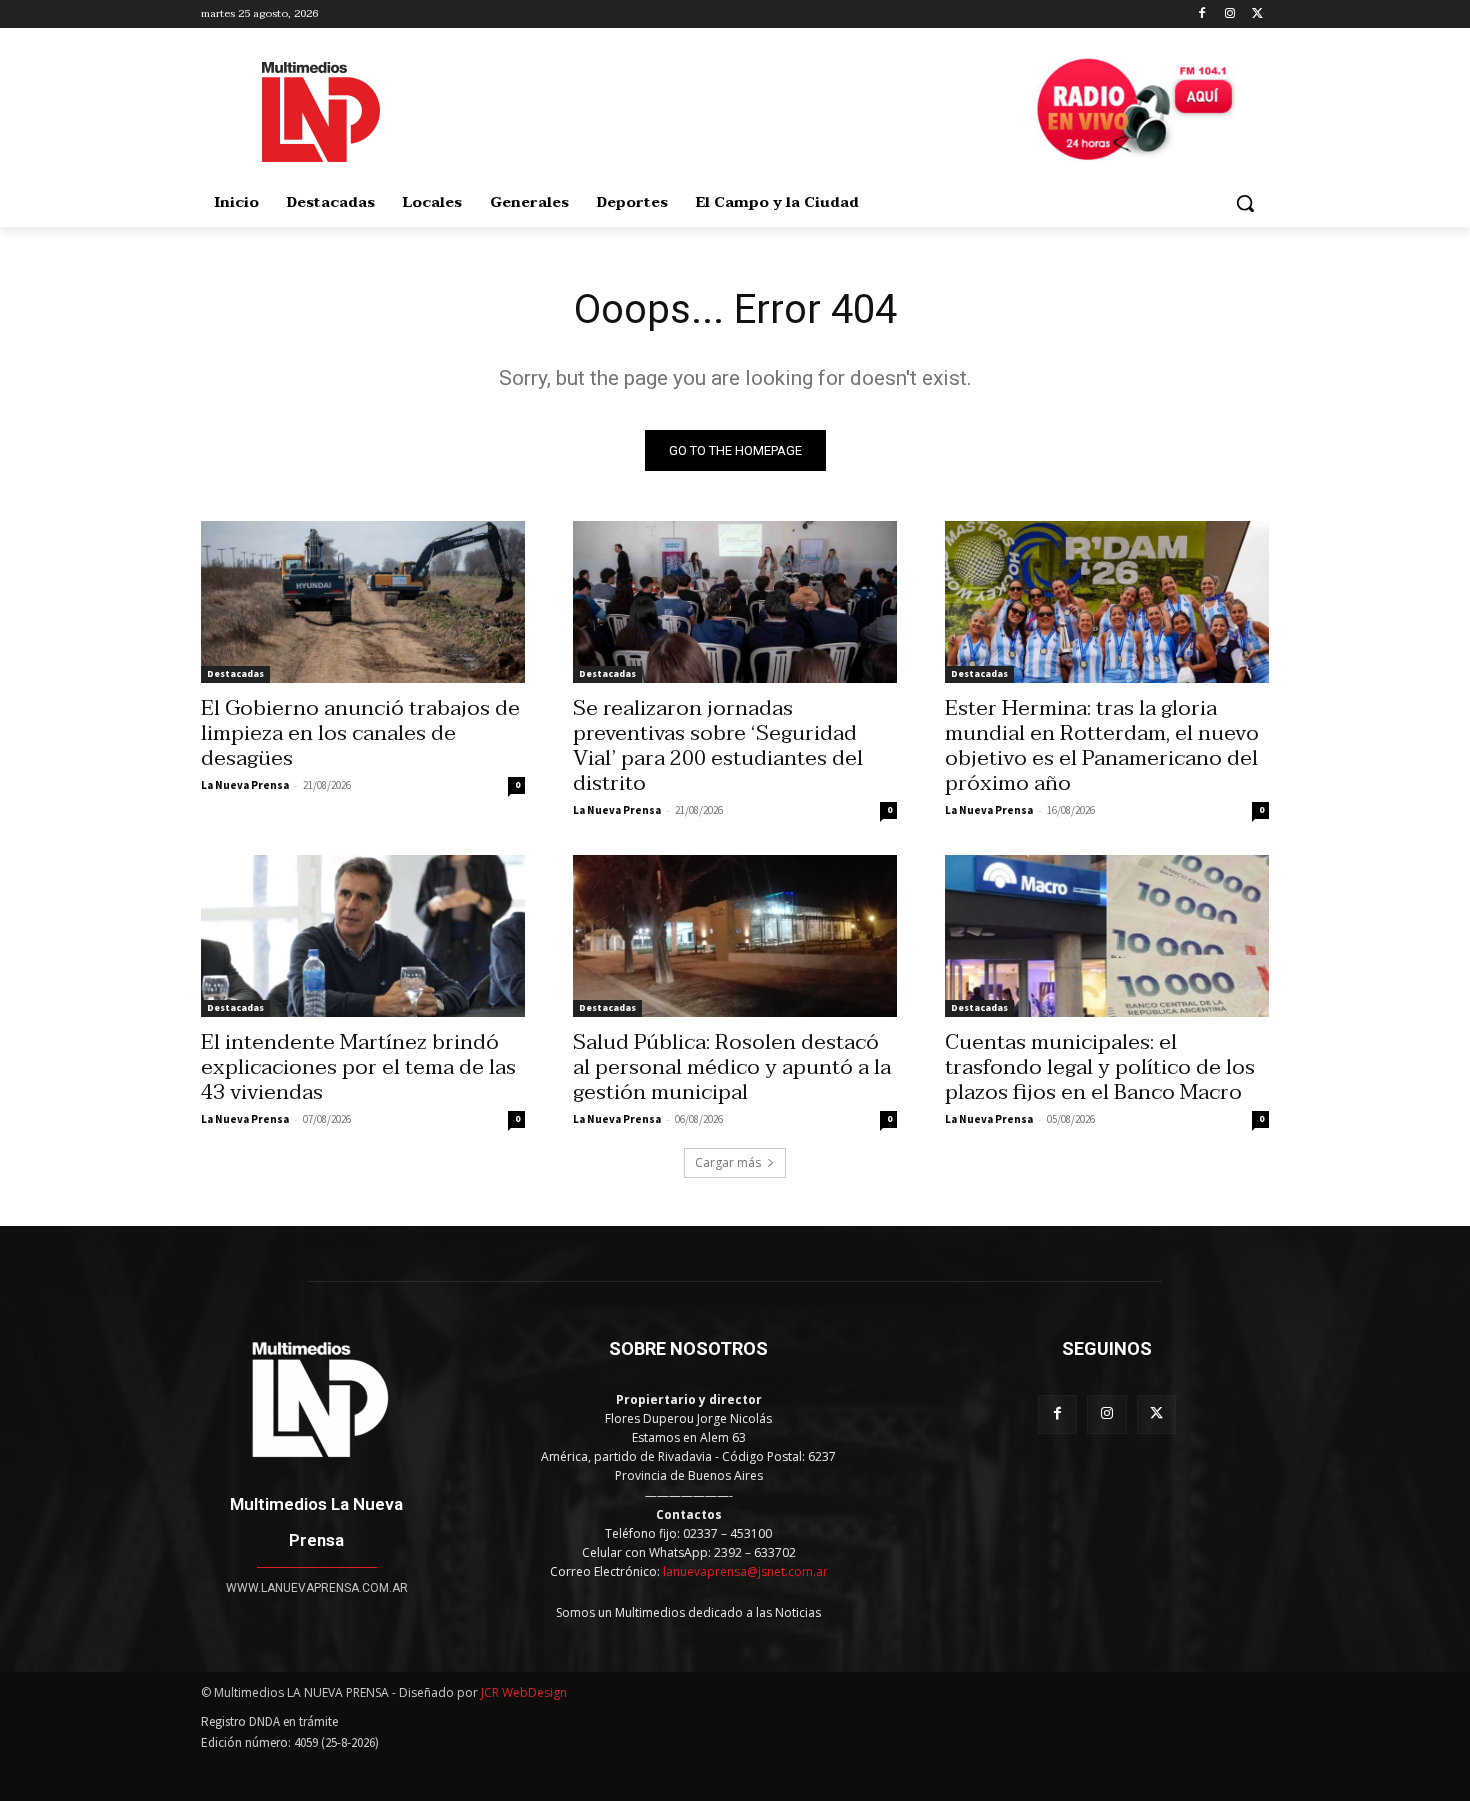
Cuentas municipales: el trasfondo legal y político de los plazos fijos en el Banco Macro (1100, 1067)
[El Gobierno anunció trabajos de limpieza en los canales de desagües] (363, 602)
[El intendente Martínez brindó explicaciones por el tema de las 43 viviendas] (363, 936)
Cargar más (728, 1162)
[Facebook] (1202, 14)
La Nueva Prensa (245, 785)
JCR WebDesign (524, 1692)
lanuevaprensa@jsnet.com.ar (745, 1571)
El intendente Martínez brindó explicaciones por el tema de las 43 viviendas (358, 1067)
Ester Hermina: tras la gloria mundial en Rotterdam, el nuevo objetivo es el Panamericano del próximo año (1102, 745)
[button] (1245, 203)
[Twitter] (1257, 14)
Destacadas (235, 673)
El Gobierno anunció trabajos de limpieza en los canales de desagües (360, 733)
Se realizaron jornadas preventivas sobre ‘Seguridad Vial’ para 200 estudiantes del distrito (718, 745)
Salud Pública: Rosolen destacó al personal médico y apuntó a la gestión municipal (732, 1067)
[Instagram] (1229, 14)
